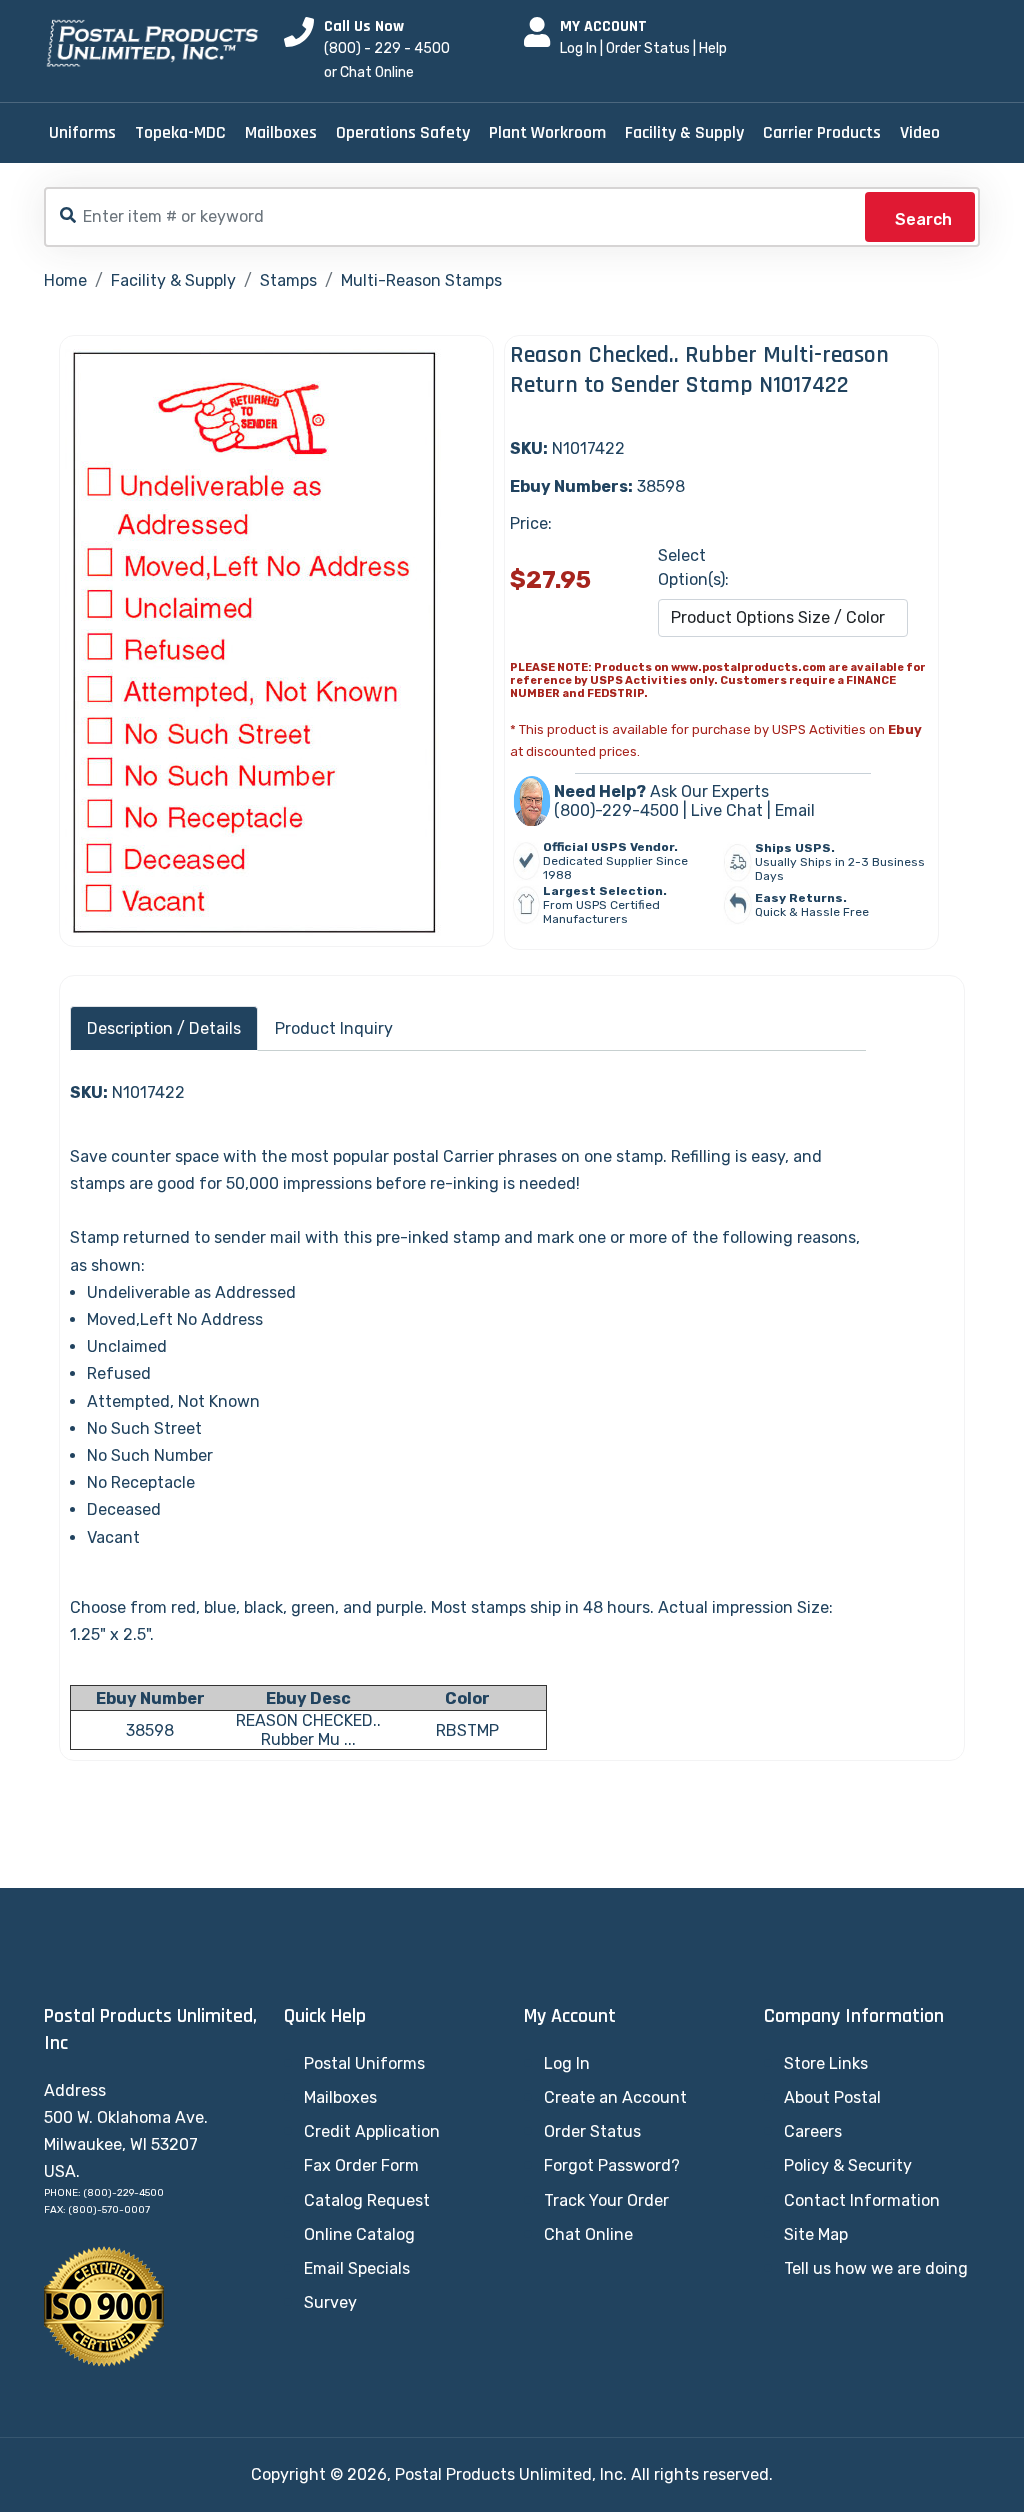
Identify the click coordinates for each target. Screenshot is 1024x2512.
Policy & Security (848, 2165)
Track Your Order (606, 2200)
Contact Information (862, 2200)
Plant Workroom (547, 132)
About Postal (832, 2097)
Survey (330, 2302)
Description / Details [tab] (164, 1028)
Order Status (648, 48)
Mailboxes (281, 132)
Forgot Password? (612, 2165)
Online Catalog (359, 2234)
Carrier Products (822, 132)
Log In (578, 48)
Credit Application (372, 2131)
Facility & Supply (684, 132)
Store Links (826, 2063)
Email (795, 810)
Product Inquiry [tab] (334, 1028)
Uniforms (82, 132)
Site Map (816, 2234)
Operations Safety (403, 132)
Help (713, 48)
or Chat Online (369, 72)
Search (923, 219)
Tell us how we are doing (876, 2268)
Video (920, 132)
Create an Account (615, 2097)
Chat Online (588, 2234)
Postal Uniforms (364, 2063)
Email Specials (357, 2268)
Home (65, 280)
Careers (813, 2131)
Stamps (288, 280)
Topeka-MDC (180, 132)
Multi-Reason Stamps (421, 280)
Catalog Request (367, 2200)
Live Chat (727, 810)
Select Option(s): (693, 567)
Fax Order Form (361, 2165)
